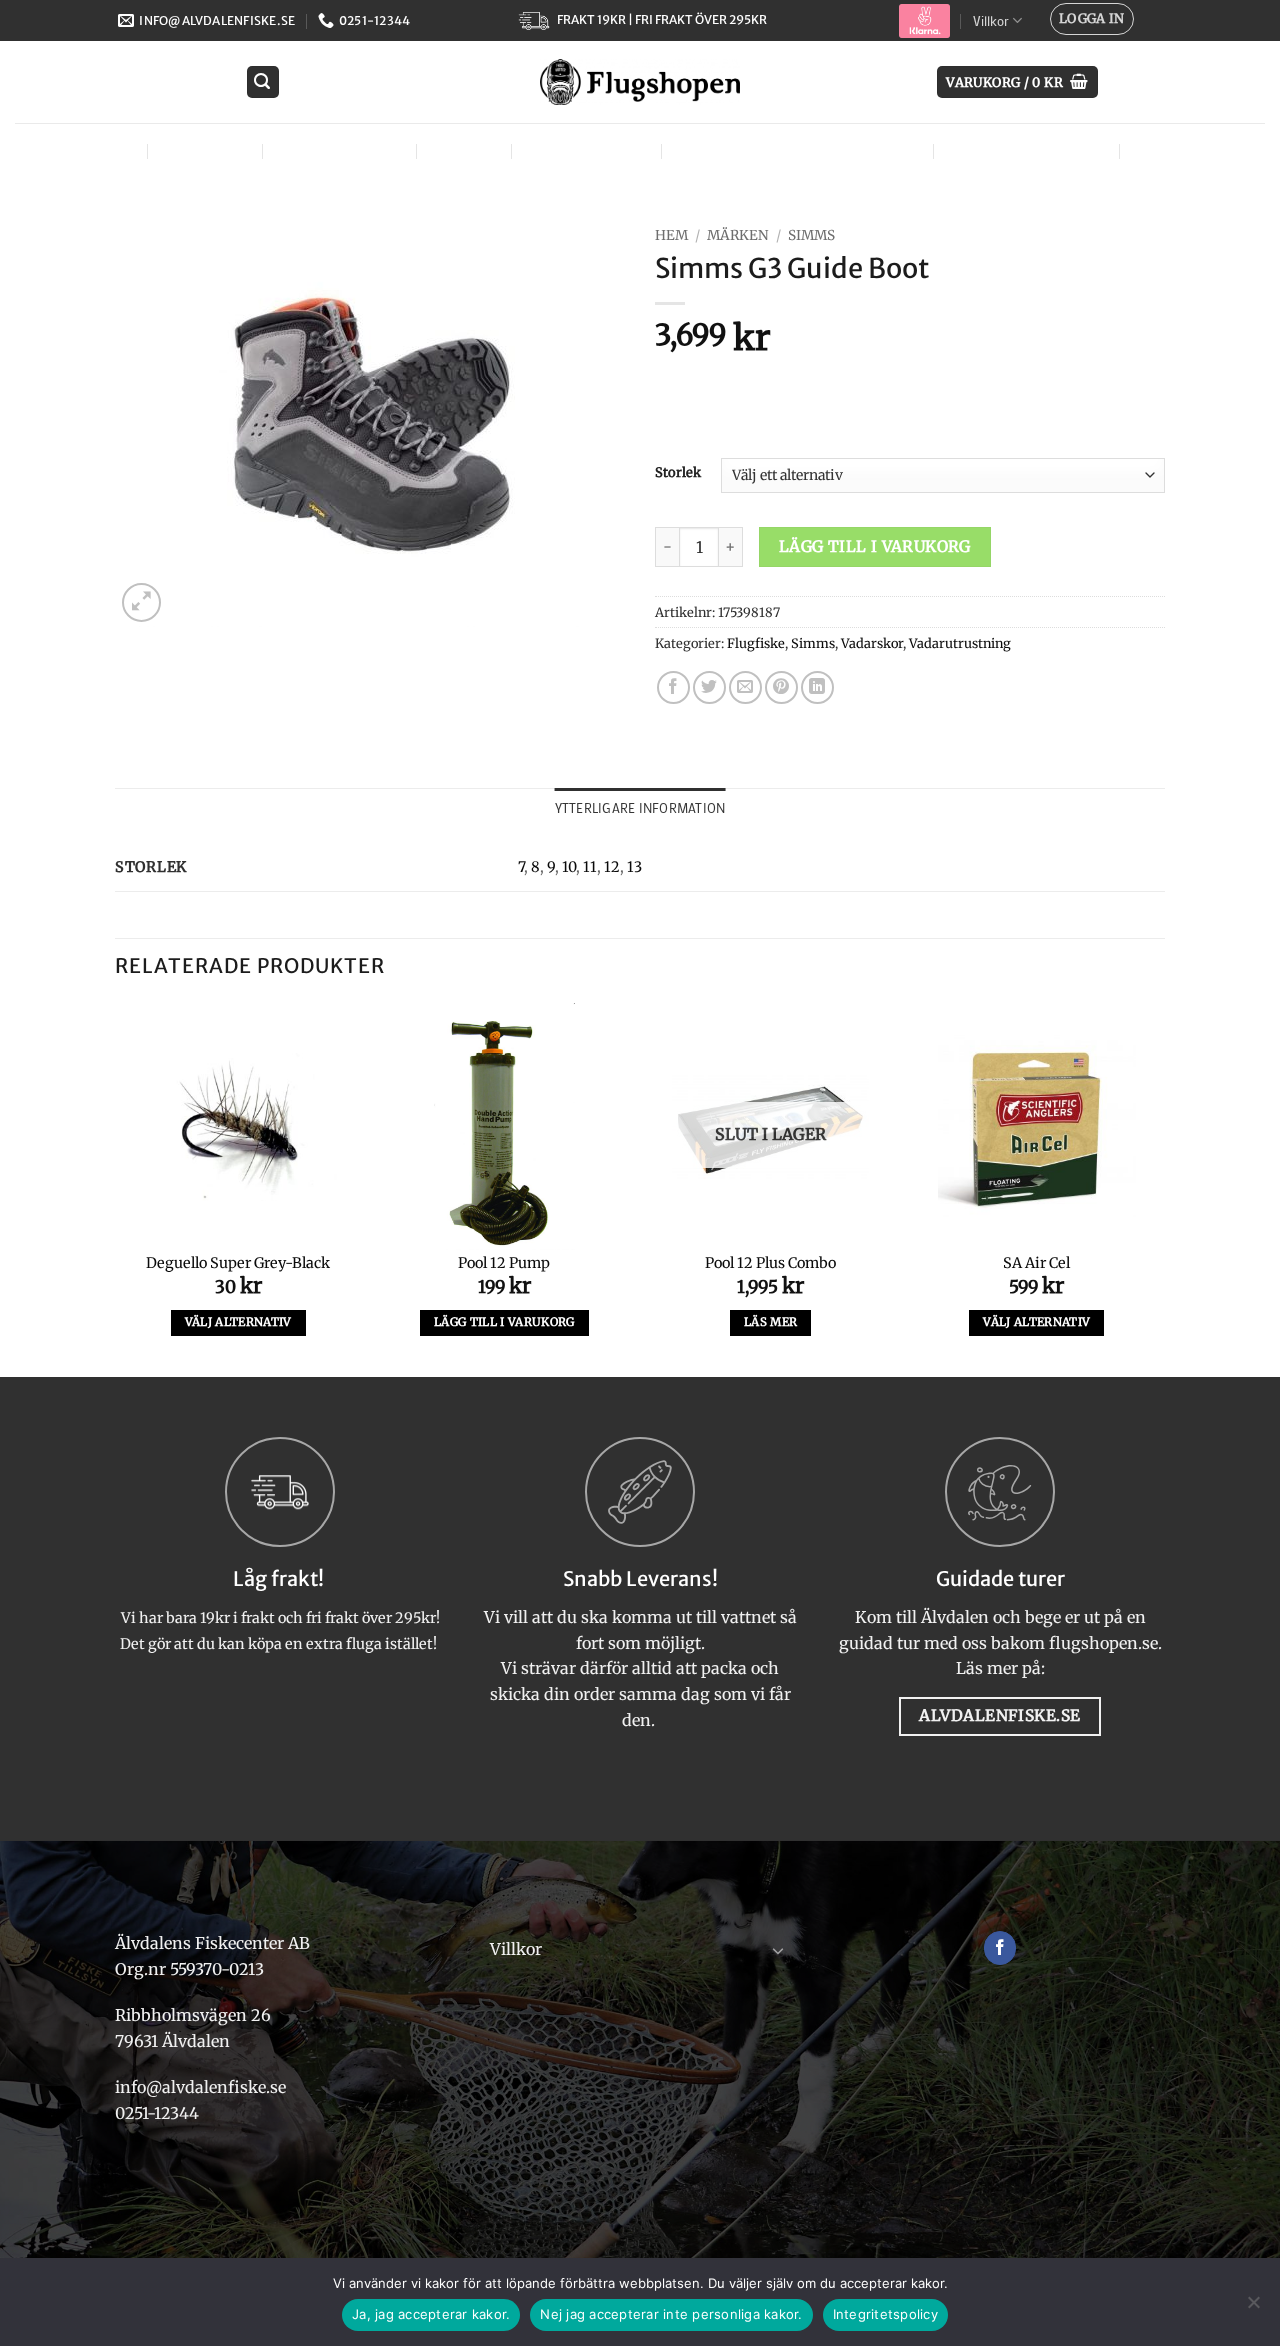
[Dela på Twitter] (709, 687)
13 (634, 867)
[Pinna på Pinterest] (781, 687)
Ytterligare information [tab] (640, 808)
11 (590, 867)
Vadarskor (872, 643)
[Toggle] (778, 1950)
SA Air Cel (1036, 1263)
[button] (1092, 19)
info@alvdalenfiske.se (200, 2087)
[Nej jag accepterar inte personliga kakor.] (1253, 2308)
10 (569, 867)
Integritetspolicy (885, 2314)
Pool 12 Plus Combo (770, 1263)
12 (612, 867)
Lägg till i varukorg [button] (504, 1322)
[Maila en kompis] (745, 687)
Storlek (678, 473)
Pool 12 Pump (504, 1263)
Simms (811, 235)
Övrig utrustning (1024, 150)
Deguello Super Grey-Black (238, 1263)
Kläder (461, 150)
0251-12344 (159, 2113)
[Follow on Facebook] (1000, 1948)
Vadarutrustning (960, 643)
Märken (1168, 150)
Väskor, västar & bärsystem (795, 150)
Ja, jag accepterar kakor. (431, 2314)
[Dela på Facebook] (673, 687)
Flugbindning (337, 150)
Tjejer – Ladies (584, 150)
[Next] (1159, 1188)
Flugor (96, 150)
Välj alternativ (238, 1322)
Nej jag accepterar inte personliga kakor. (671, 2314)
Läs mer (770, 1322)
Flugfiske (203, 150)
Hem (671, 235)
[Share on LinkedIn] (817, 687)
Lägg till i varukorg (875, 546)
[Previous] (116, 1188)
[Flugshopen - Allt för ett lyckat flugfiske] (640, 82)
